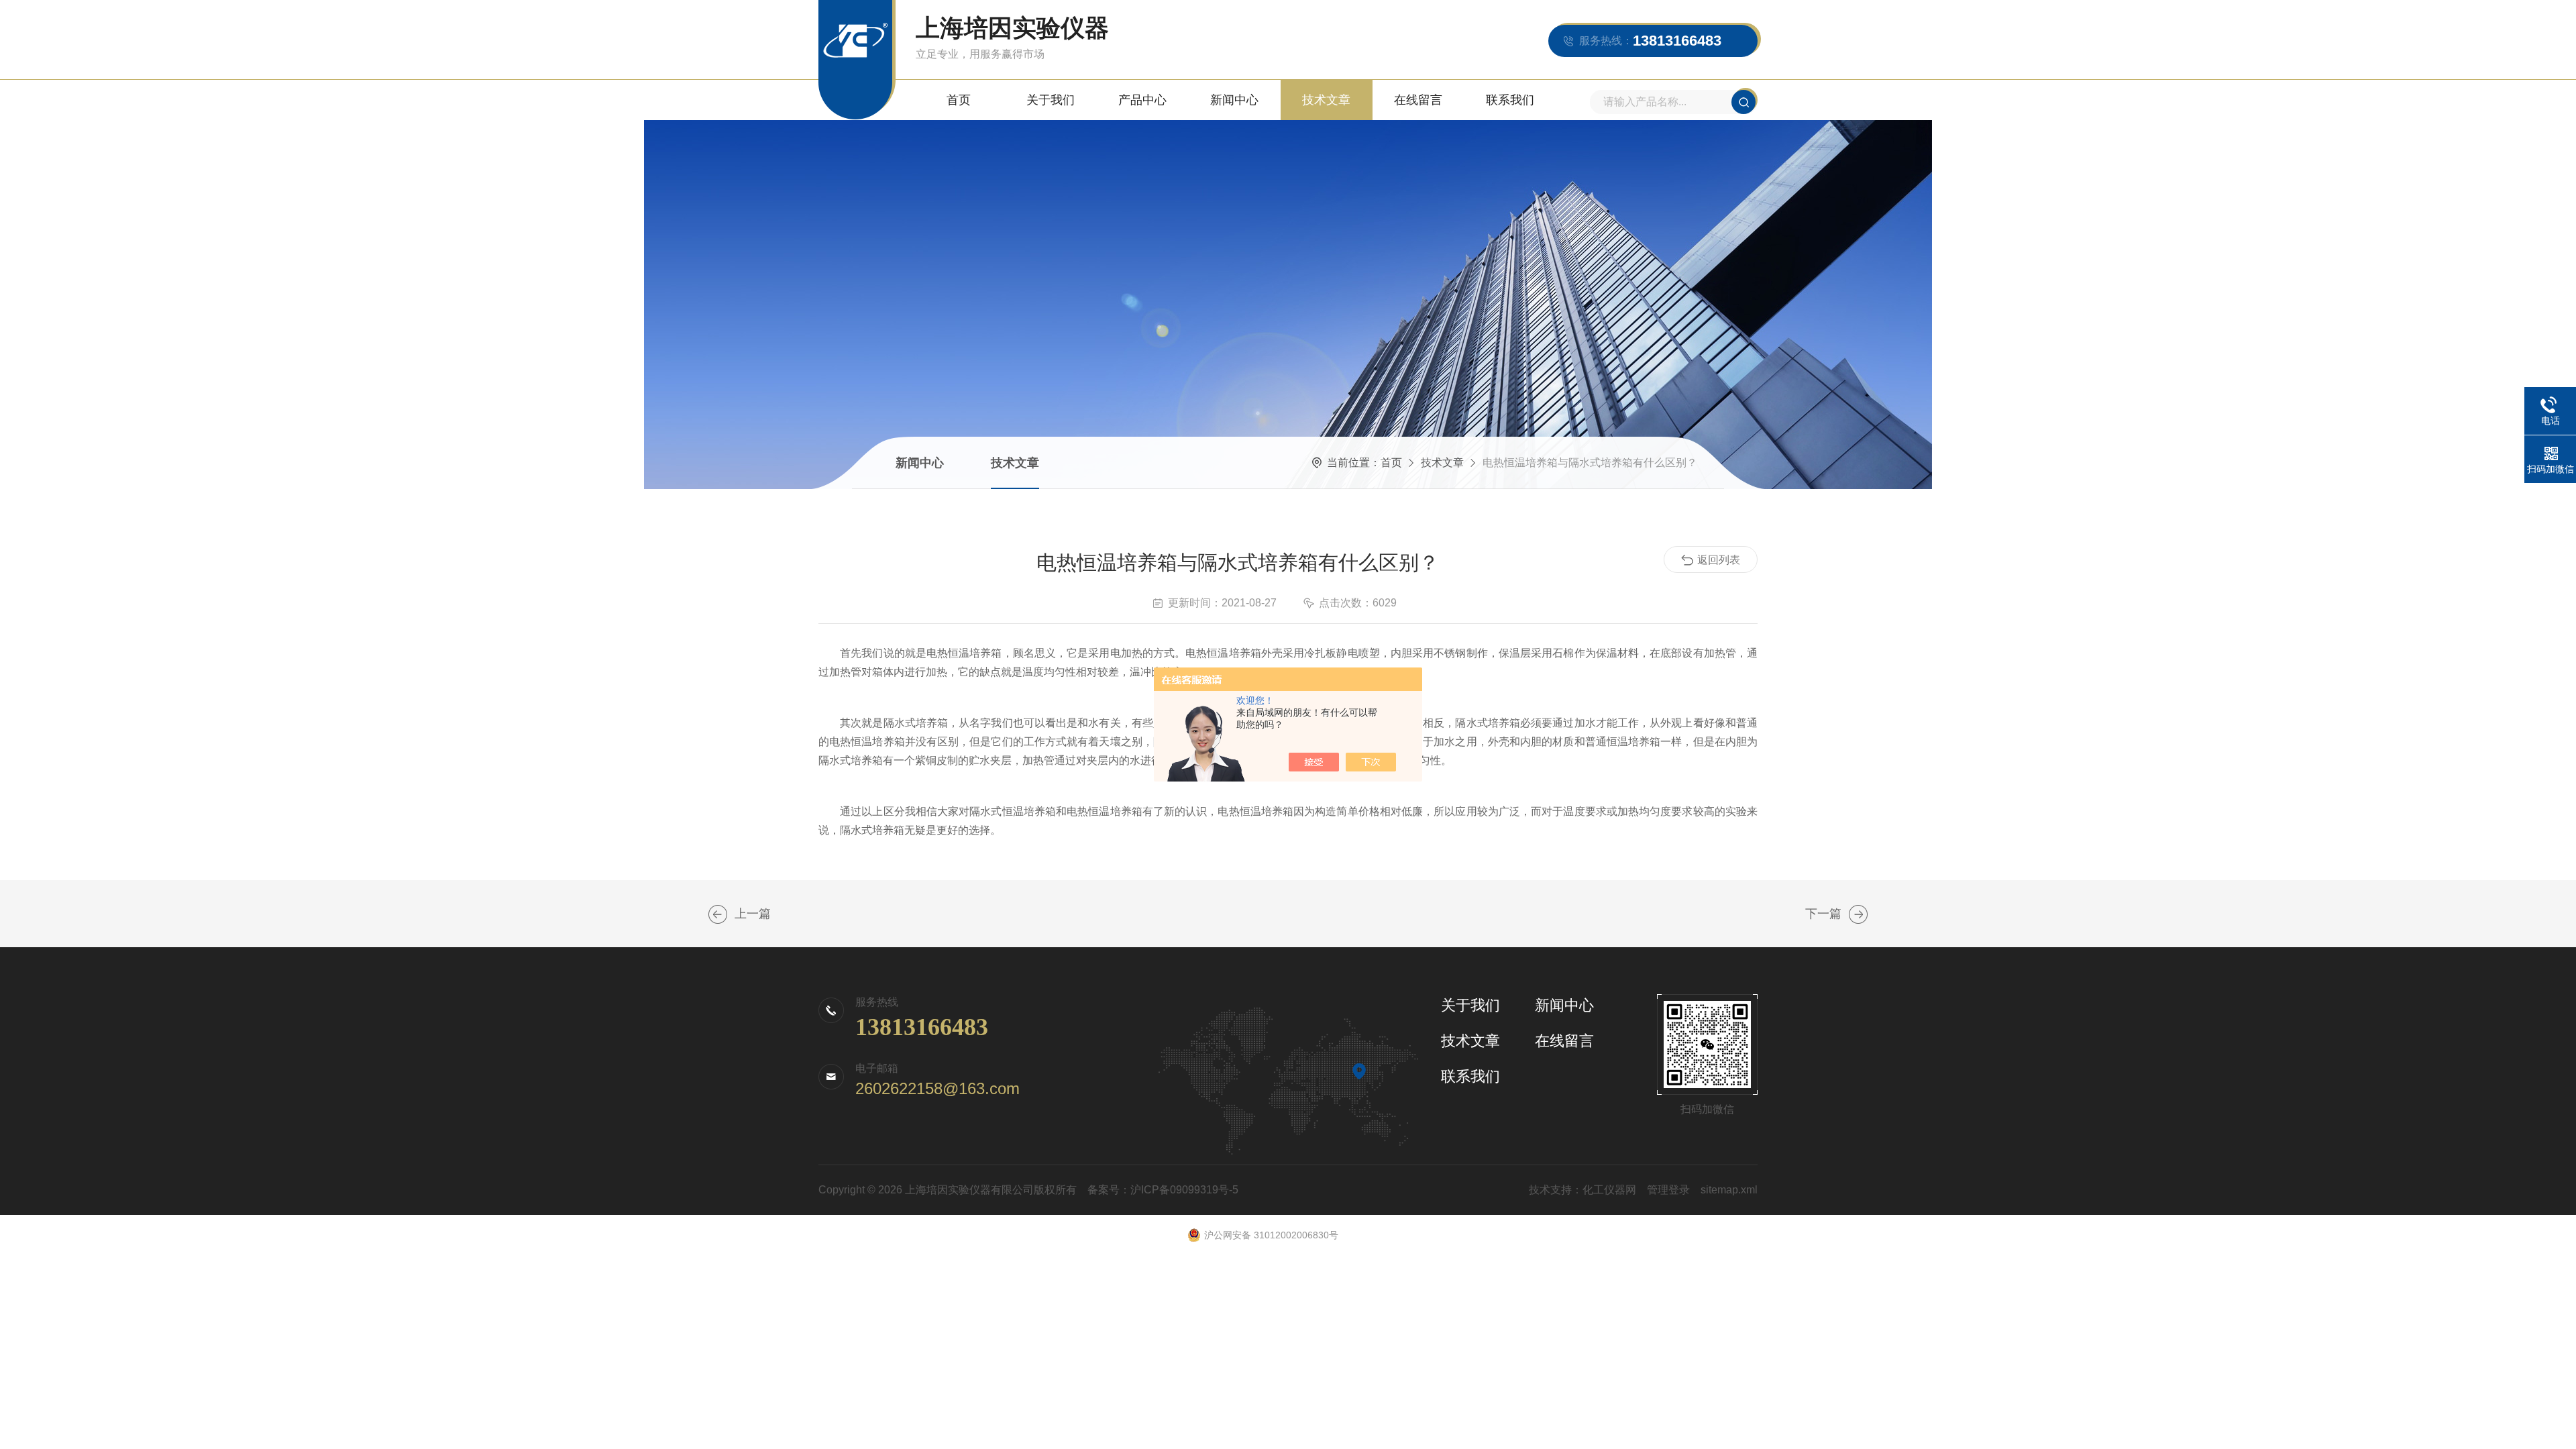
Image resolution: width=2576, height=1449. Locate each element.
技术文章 (1326, 100)
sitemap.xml (1729, 1190)
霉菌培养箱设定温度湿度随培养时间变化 (718, 914)
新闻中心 (1234, 100)
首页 (959, 100)
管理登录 (1668, 1190)
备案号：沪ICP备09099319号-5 (1163, 1190)
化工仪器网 (1609, 1190)
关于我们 (1051, 100)
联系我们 (1510, 100)
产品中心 (1142, 100)
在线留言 (1418, 100)
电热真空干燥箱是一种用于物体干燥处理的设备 (1858, 914)
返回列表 (1719, 560)
